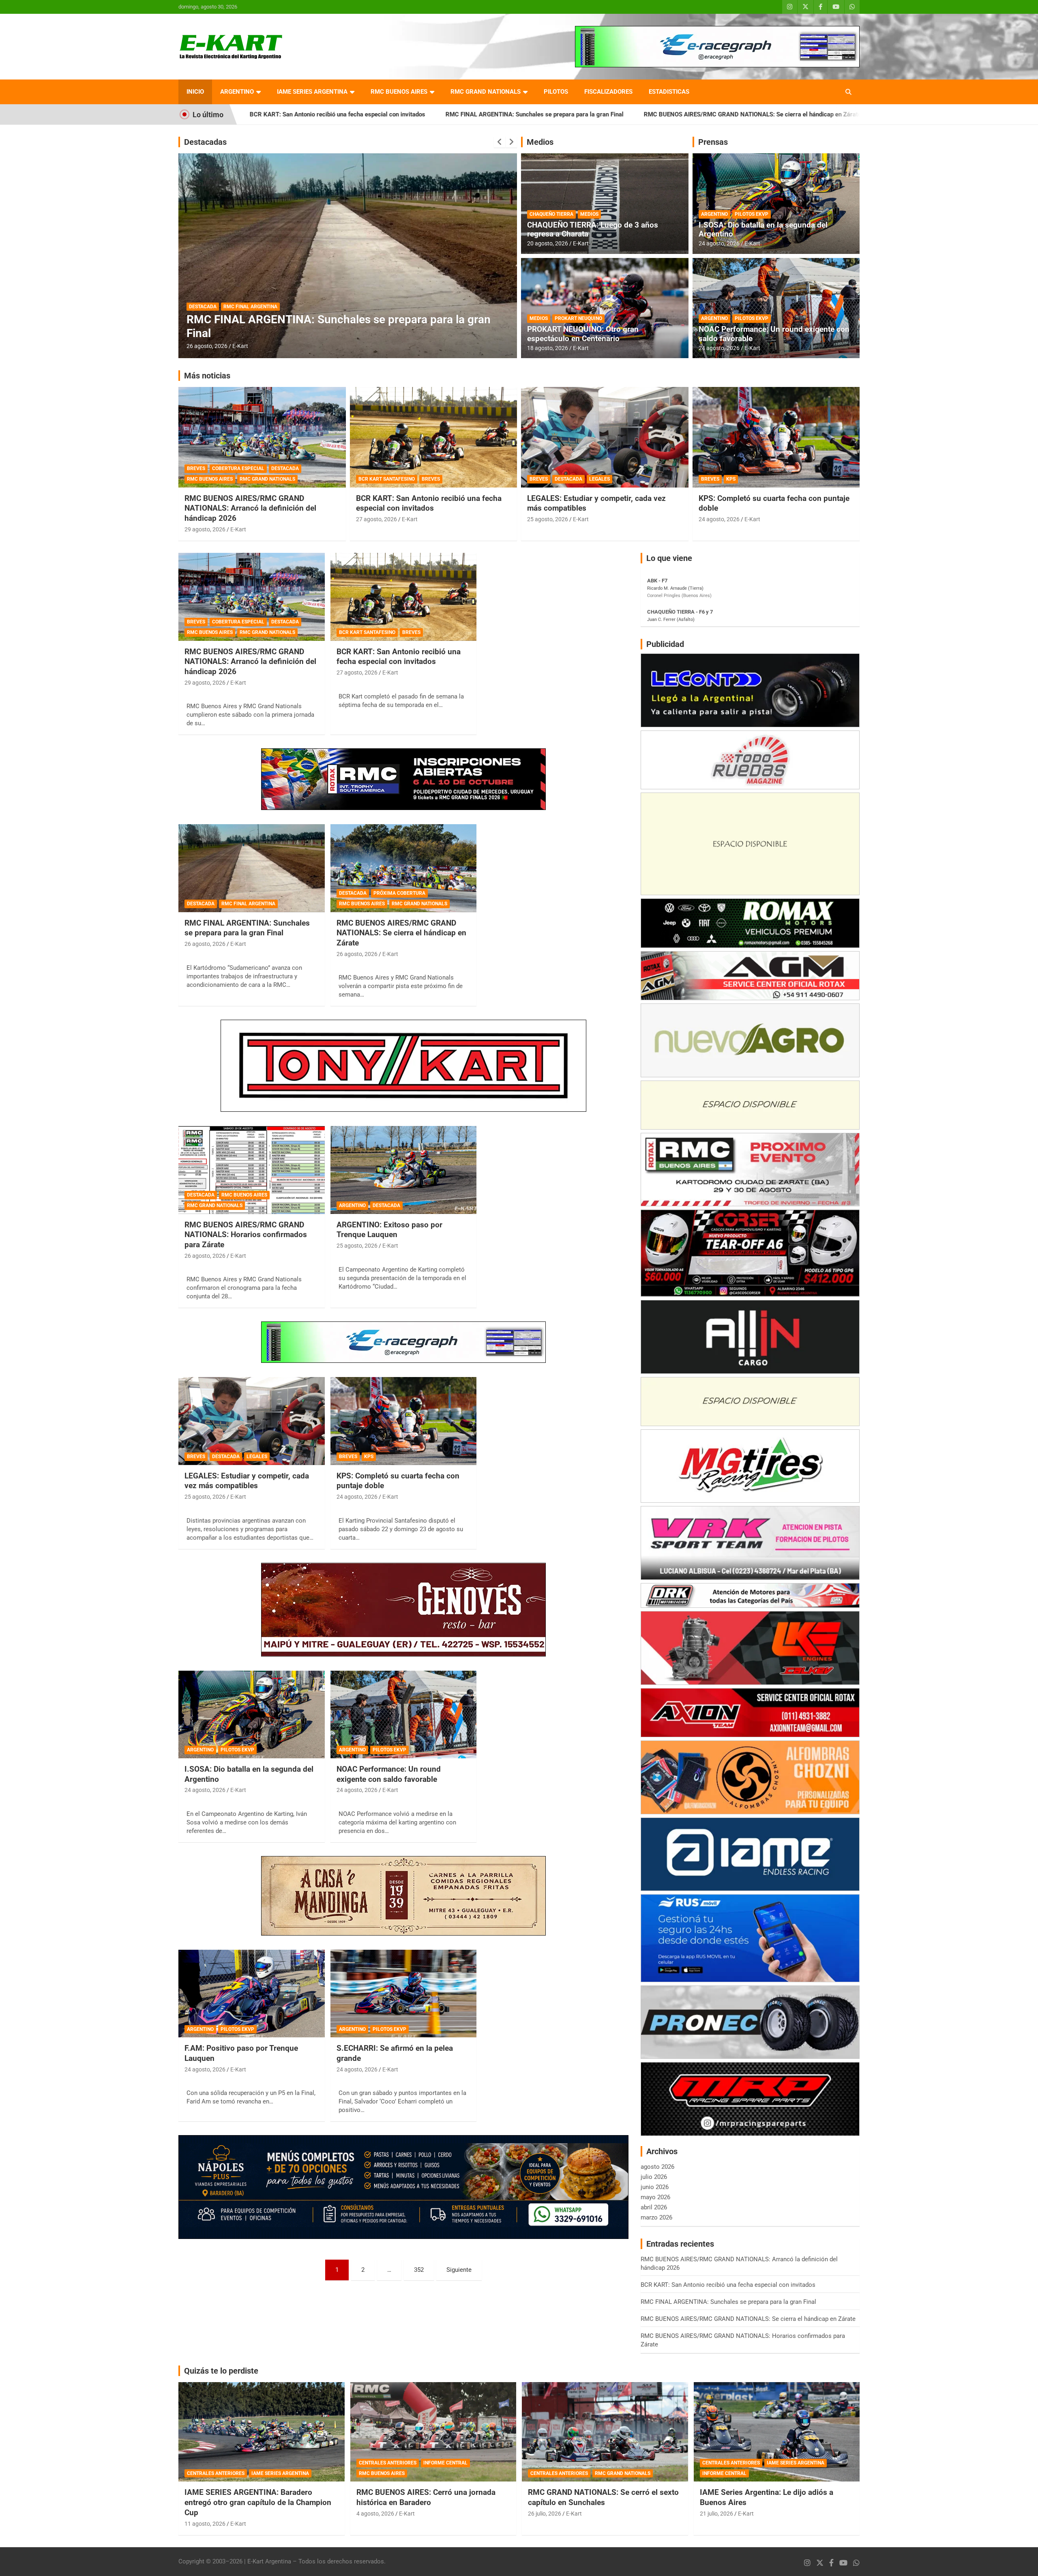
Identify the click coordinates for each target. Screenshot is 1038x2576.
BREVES (196, 468)
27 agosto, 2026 (376, 519)
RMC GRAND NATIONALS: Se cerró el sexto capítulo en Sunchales (603, 2497)
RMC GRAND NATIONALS (486, 92)
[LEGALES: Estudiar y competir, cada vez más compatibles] (252, 1421)
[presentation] (500, 142)
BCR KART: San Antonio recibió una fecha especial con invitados (429, 503)
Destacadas (205, 142)
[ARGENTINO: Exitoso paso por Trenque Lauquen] (404, 1170)
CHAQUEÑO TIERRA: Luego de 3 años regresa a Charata (593, 230)
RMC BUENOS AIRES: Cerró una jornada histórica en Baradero (426, 2497)
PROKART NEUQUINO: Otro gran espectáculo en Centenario (583, 334)
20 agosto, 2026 (548, 243)
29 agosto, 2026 (205, 529)
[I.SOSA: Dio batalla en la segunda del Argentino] (252, 1714)
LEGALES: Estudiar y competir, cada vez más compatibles (247, 1481)
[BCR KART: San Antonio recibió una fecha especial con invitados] (404, 597)
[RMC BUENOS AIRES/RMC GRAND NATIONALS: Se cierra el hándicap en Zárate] (404, 868)
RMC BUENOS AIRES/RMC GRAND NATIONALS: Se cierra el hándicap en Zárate (528, 114)
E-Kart (240, 346)
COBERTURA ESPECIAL (238, 468)
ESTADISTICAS (669, 92)
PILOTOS (556, 92)
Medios (540, 142)
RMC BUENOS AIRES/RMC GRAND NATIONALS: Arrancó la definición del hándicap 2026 (250, 508)
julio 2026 (654, 2177)
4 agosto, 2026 (375, 2514)
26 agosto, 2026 (207, 346)
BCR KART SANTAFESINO (387, 479)
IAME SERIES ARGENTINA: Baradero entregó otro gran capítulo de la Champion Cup (258, 2502)
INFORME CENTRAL (445, 2463)
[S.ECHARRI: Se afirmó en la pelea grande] (404, 1994)
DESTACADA (203, 307)
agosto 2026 (657, 2167)
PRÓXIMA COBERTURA (399, 893)
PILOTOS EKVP (752, 214)
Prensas (713, 142)
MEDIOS (589, 214)
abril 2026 (654, 2207)
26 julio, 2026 (545, 2514)
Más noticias (207, 376)
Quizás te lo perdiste (221, 2371)
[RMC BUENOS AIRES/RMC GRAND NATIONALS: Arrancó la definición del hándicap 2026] (252, 597)
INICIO (195, 92)
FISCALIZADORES (608, 92)
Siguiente (459, 2270)
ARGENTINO (237, 92)
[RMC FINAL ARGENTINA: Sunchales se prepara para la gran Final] (252, 868)
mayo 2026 (655, 2197)
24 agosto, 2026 (719, 243)
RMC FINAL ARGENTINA (248, 904)
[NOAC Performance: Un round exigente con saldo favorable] (404, 1714)
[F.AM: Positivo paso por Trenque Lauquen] (252, 1994)
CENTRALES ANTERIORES (216, 2473)
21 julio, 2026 (716, 2514)
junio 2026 (655, 2187)
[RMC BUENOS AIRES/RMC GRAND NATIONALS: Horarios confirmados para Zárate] (252, 1170)
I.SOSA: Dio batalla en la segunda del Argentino (763, 230)
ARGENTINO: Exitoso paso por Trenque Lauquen (389, 1230)
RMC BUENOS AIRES (399, 92)
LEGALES (599, 479)
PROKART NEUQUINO (578, 318)
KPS (731, 479)
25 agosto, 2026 (548, 519)
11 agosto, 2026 (205, 2524)
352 (419, 2270)
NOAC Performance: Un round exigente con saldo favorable (774, 334)
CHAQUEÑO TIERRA (551, 214)
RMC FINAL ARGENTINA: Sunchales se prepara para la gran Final (310, 114)
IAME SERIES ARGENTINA (312, 92)
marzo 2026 (656, 2217)
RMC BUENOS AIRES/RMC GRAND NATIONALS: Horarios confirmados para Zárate (770, 114)
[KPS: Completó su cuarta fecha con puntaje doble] (404, 1421)
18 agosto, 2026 (548, 348)
